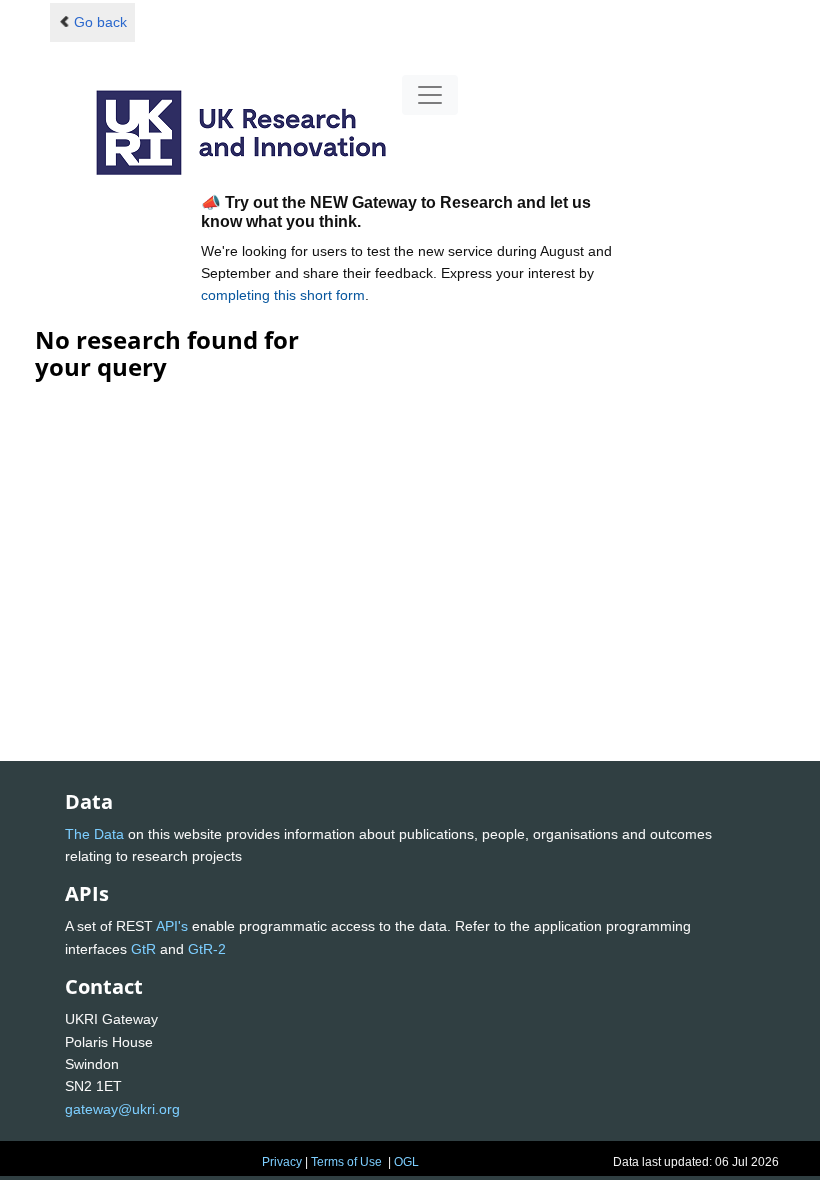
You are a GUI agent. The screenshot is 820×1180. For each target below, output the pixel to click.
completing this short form (283, 295)
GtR (143, 949)
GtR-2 (207, 949)
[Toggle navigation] (430, 95)
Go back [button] (100, 22)
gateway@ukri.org (122, 1109)
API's (172, 926)
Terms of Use (346, 1162)
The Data (94, 834)
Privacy (282, 1162)
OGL (406, 1162)
